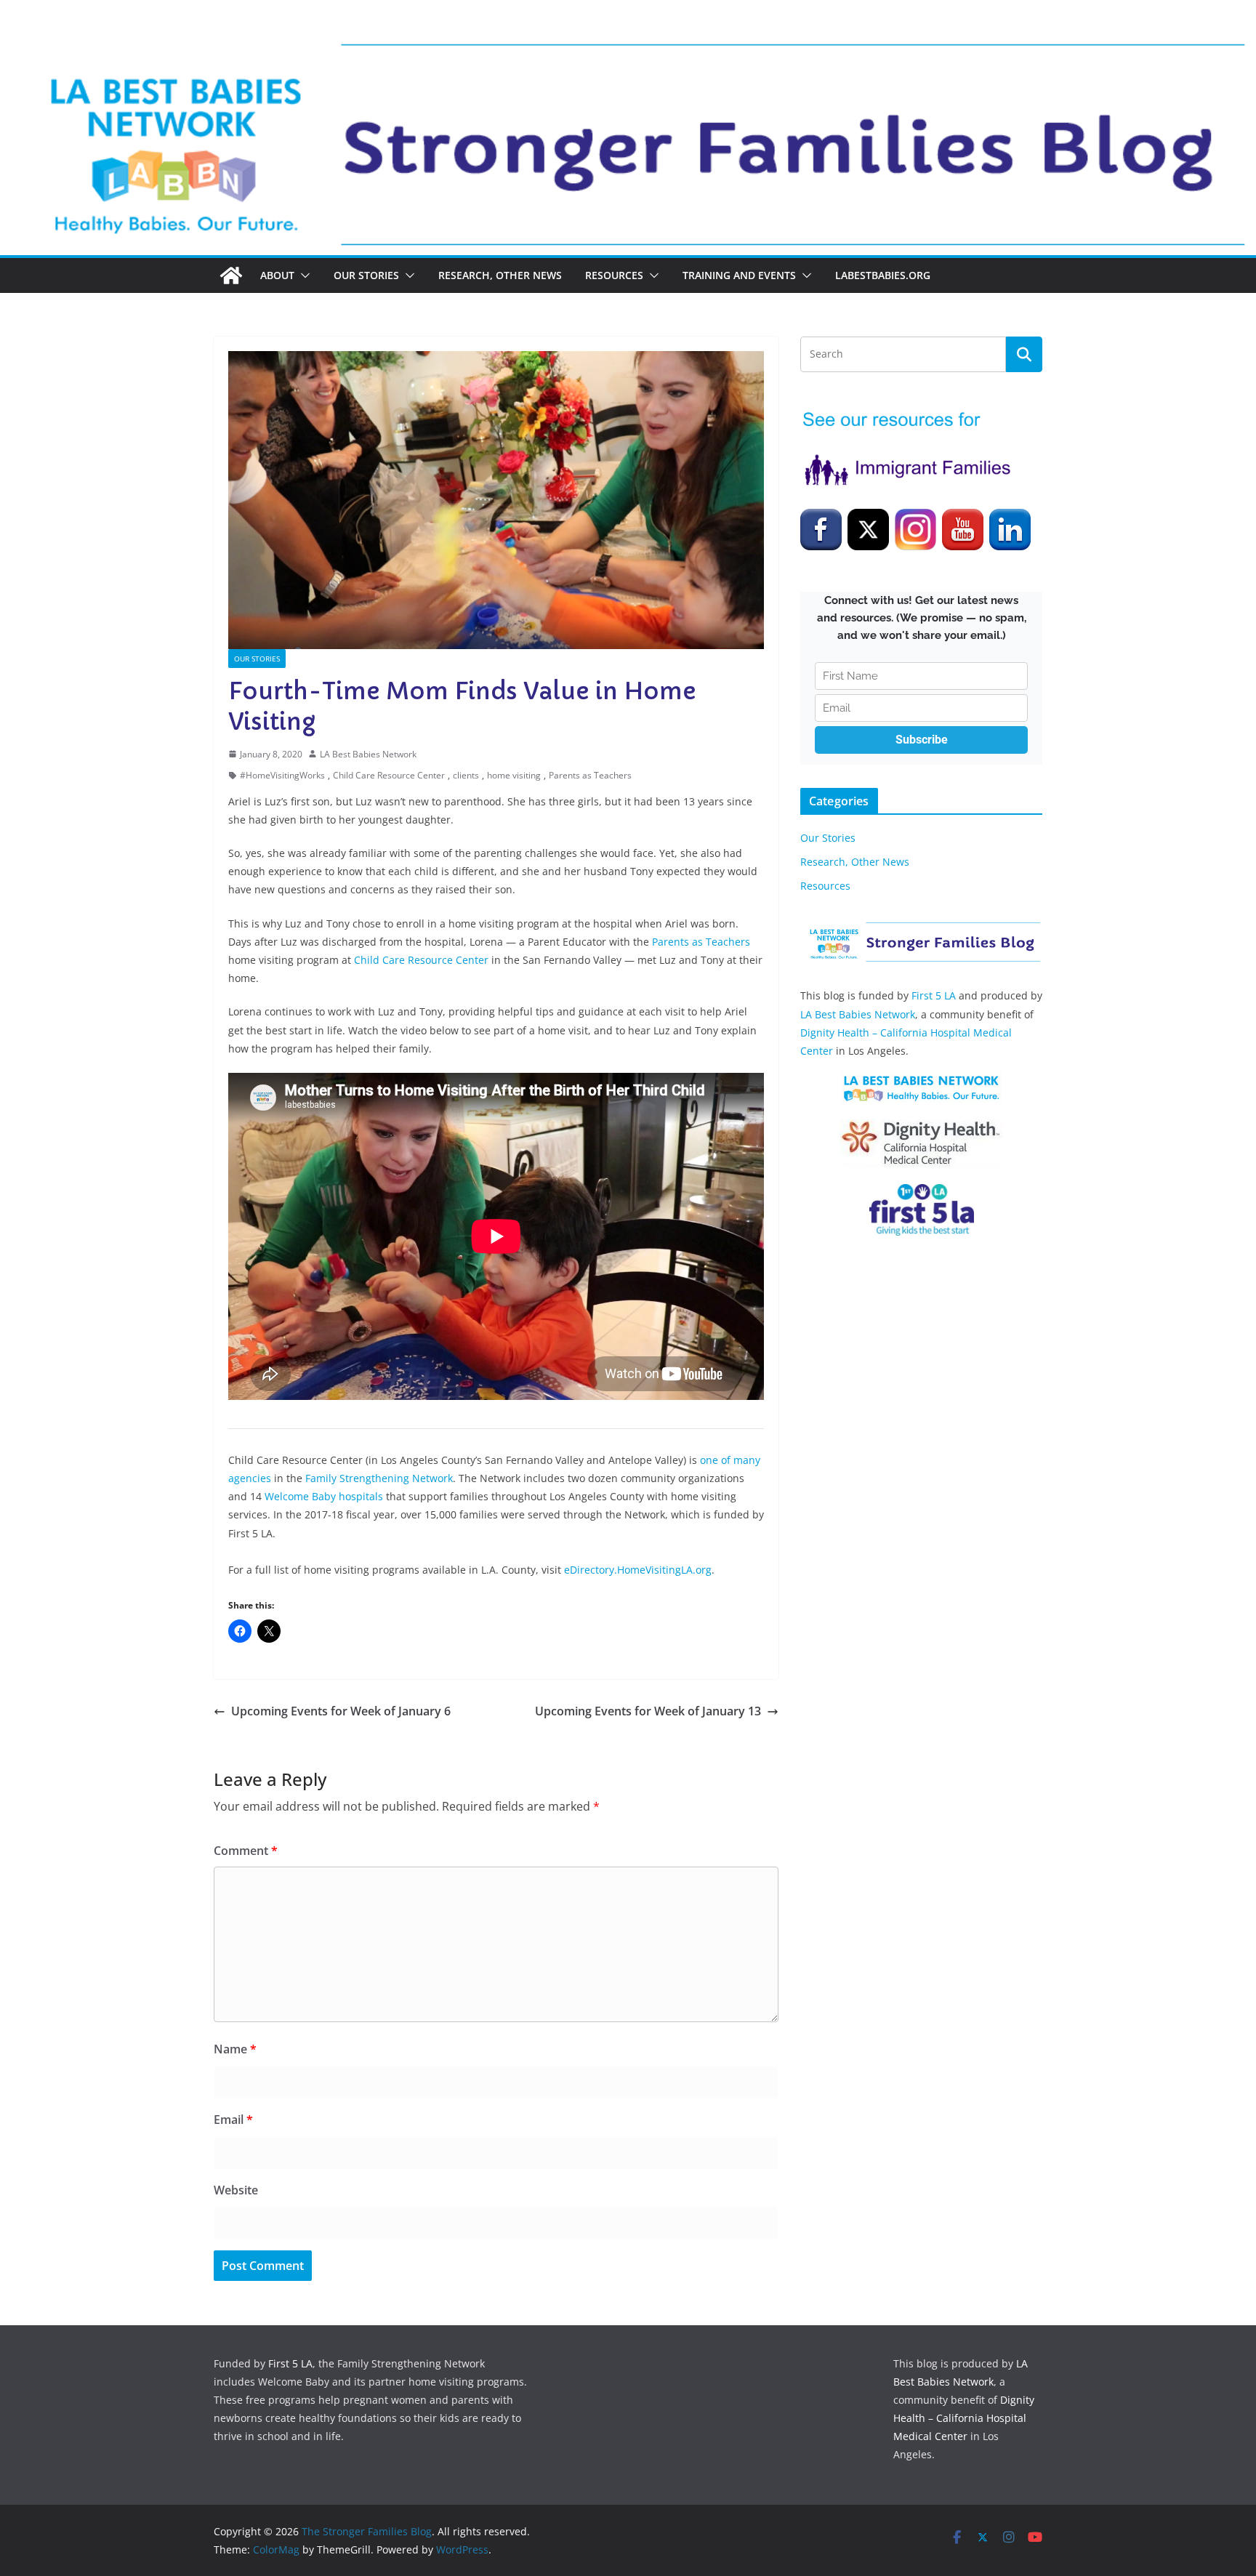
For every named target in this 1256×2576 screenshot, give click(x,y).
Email (233, 2120)
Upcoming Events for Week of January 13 (648, 1711)
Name (235, 2049)
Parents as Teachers (590, 775)
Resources (614, 275)
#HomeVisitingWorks (282, 775)
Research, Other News (500, 275)
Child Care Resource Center (389, 775)
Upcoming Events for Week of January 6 (341, 1711)
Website (236, 2190)
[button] (302, 275)
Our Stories (366, 275)
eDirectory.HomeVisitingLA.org (638, 1570)
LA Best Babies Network (368, 754)
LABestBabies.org (883, 275)
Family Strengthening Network (379, 1478)
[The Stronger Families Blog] (628, 45)
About (277, 275)
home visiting (514, 775)
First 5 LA (934, 995)
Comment (246, 1851)
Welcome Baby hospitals (324, 1496)
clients (466, 775)
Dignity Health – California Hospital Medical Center (964, 2418)
